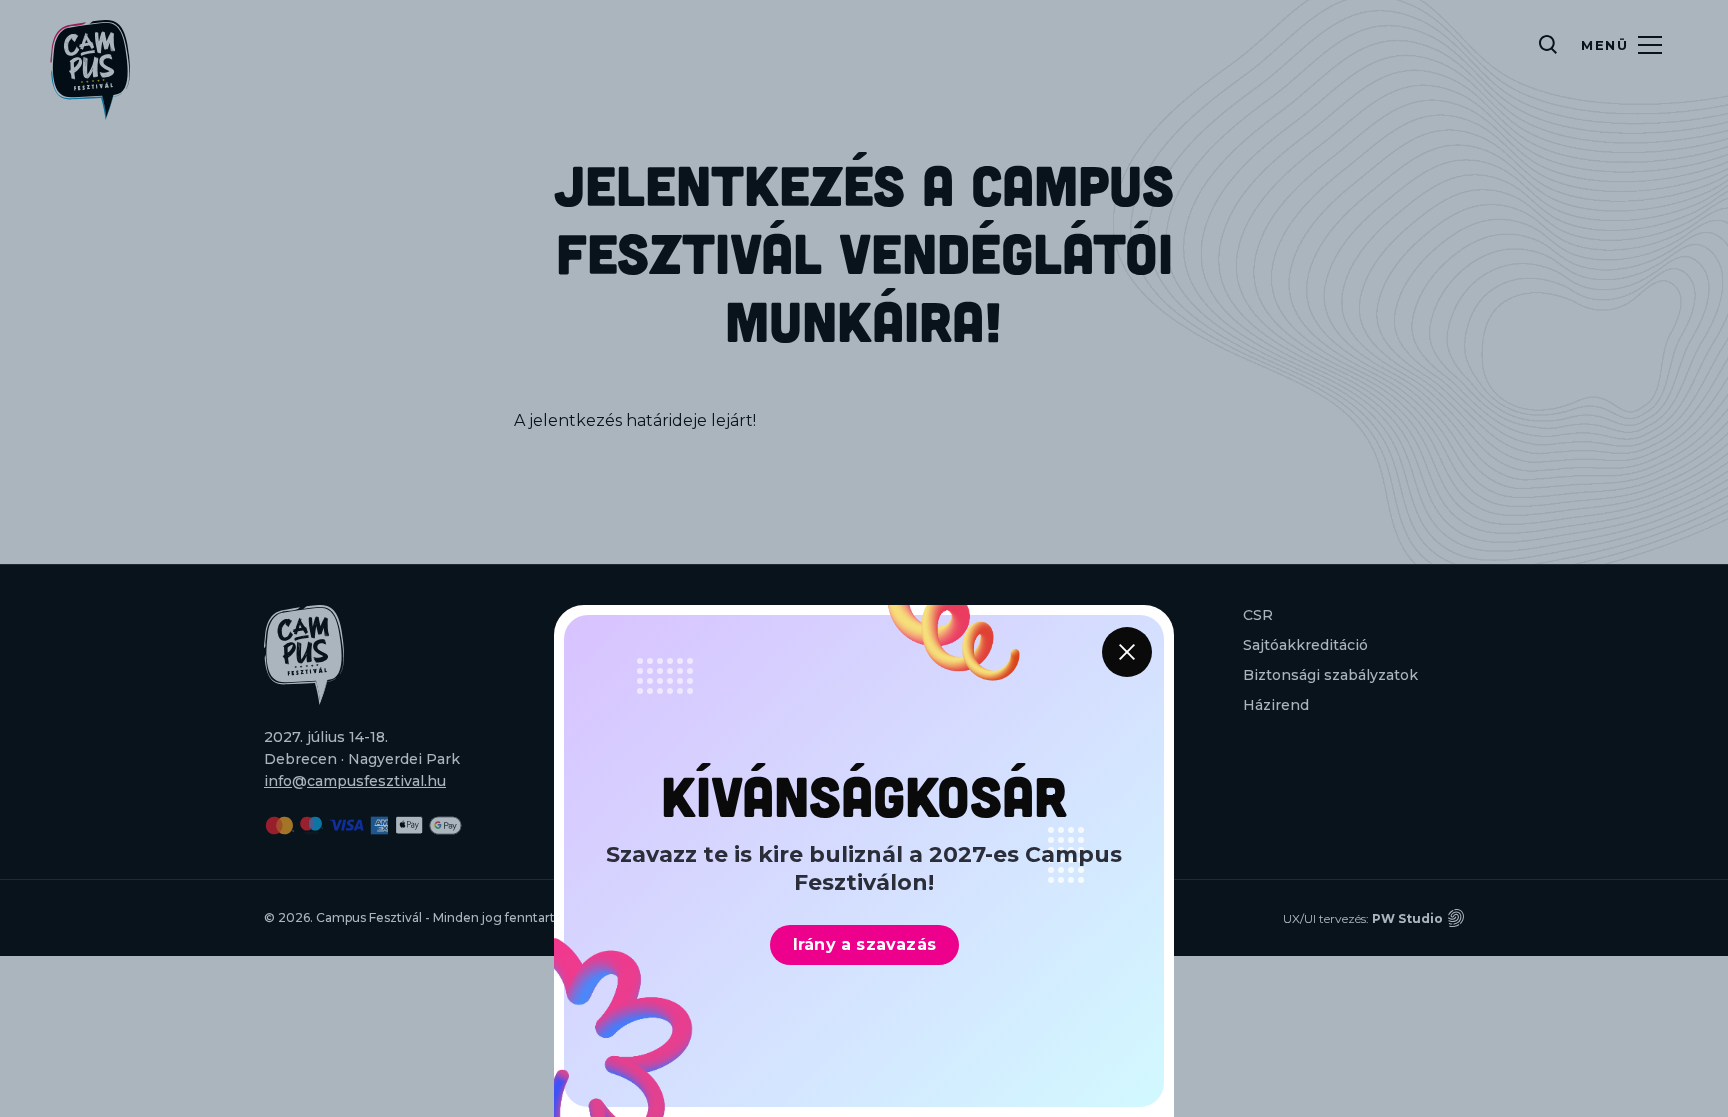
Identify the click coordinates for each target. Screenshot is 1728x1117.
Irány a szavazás (864, 944)
